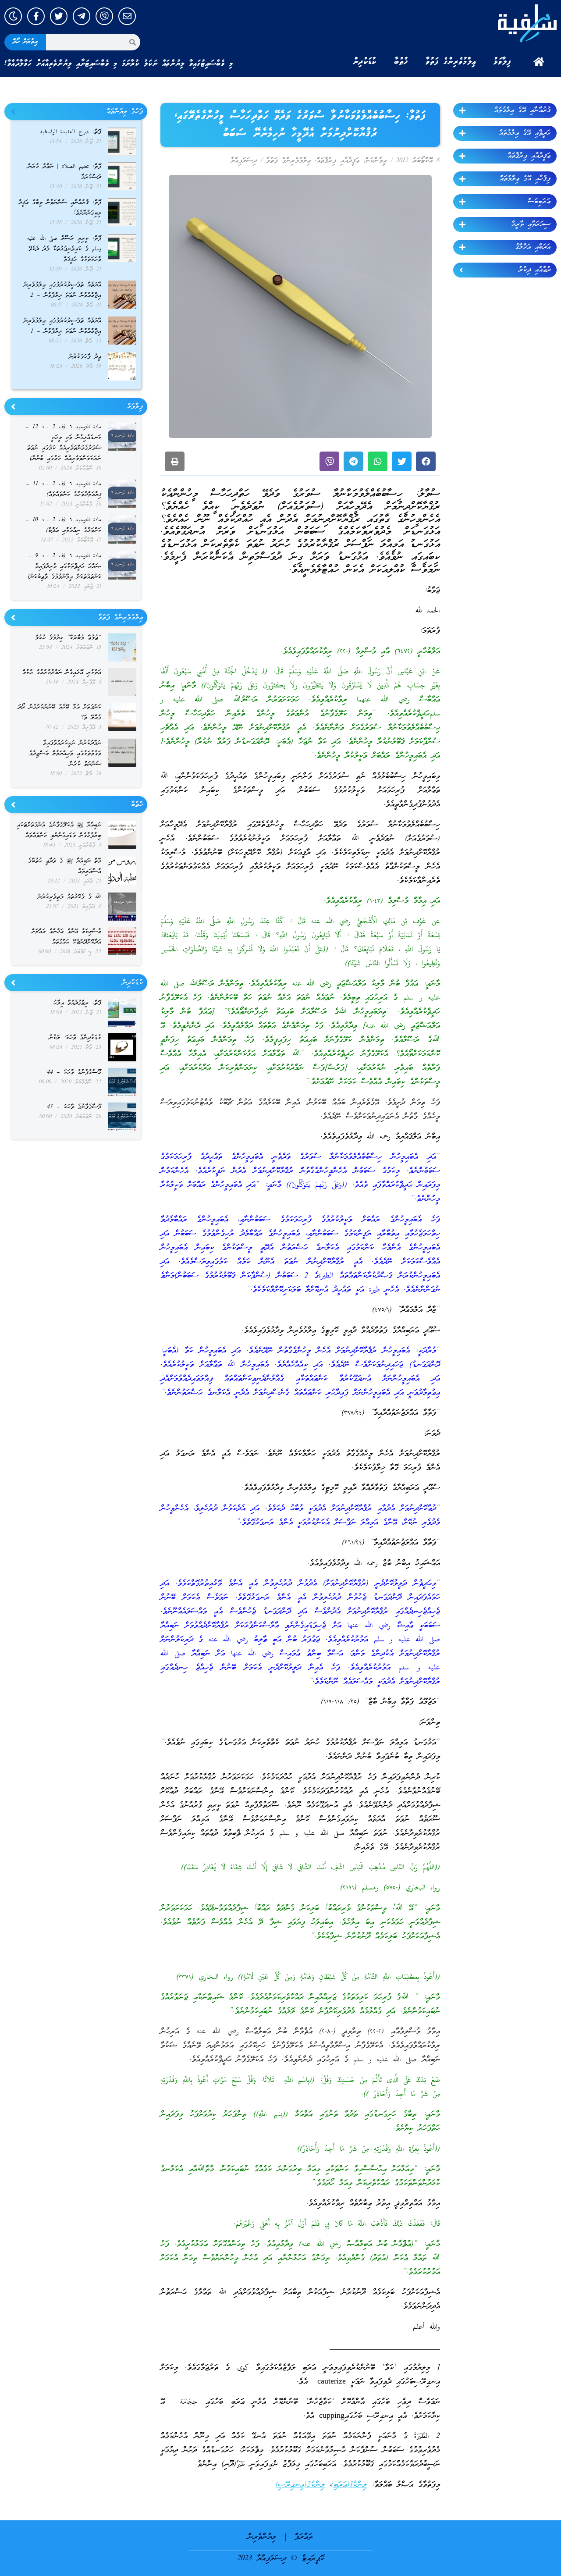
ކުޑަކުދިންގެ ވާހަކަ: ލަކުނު (75, 1038)
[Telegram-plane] (82, 16)
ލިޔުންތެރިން (262, 2537)
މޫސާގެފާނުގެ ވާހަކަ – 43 (74, 1107)
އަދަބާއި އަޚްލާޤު (533, 247)
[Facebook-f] (36, 16)
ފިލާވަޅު (502, 62)
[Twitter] (59, 16)
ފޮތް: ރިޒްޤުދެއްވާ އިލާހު (77, 1003)
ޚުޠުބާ (401, 62)
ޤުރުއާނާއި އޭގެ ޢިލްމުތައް (522, 110)
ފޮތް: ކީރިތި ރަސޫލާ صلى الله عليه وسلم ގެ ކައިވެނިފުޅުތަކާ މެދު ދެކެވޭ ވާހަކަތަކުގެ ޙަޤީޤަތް (64, 249)
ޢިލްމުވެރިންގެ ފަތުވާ (451, 62)
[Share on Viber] (329, 461)
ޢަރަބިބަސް (539, 202)
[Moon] (13, 16)
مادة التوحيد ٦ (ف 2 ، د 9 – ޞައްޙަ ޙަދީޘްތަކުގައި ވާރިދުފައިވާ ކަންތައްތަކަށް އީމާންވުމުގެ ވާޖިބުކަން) (64, 567)
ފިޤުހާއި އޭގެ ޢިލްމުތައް (525, 179)
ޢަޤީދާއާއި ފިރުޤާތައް (529, 156)
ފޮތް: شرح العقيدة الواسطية (71, 132)
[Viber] (104, 16)
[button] (426, 461)
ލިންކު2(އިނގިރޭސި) (300, 2485)
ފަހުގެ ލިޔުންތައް (125, 112)
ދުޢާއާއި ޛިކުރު (534, 270)
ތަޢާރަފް (304, 2537)
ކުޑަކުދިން (365, 62)
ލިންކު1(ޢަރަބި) (349, 2485)
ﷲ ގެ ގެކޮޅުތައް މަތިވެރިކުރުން (69, 897)
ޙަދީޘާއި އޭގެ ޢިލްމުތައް (525, 133)
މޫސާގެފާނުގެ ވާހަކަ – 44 (74, 1073)
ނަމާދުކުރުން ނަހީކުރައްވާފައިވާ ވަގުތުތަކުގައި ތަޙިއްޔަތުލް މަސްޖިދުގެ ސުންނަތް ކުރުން (65, 754)
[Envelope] (127, 16)
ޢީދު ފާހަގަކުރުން (85, 357)
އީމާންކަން (376, 161)
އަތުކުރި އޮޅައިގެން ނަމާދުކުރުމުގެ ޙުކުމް (62, 673)
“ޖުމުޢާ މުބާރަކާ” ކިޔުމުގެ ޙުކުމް (68, 638)
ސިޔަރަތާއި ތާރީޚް (531, 224)
